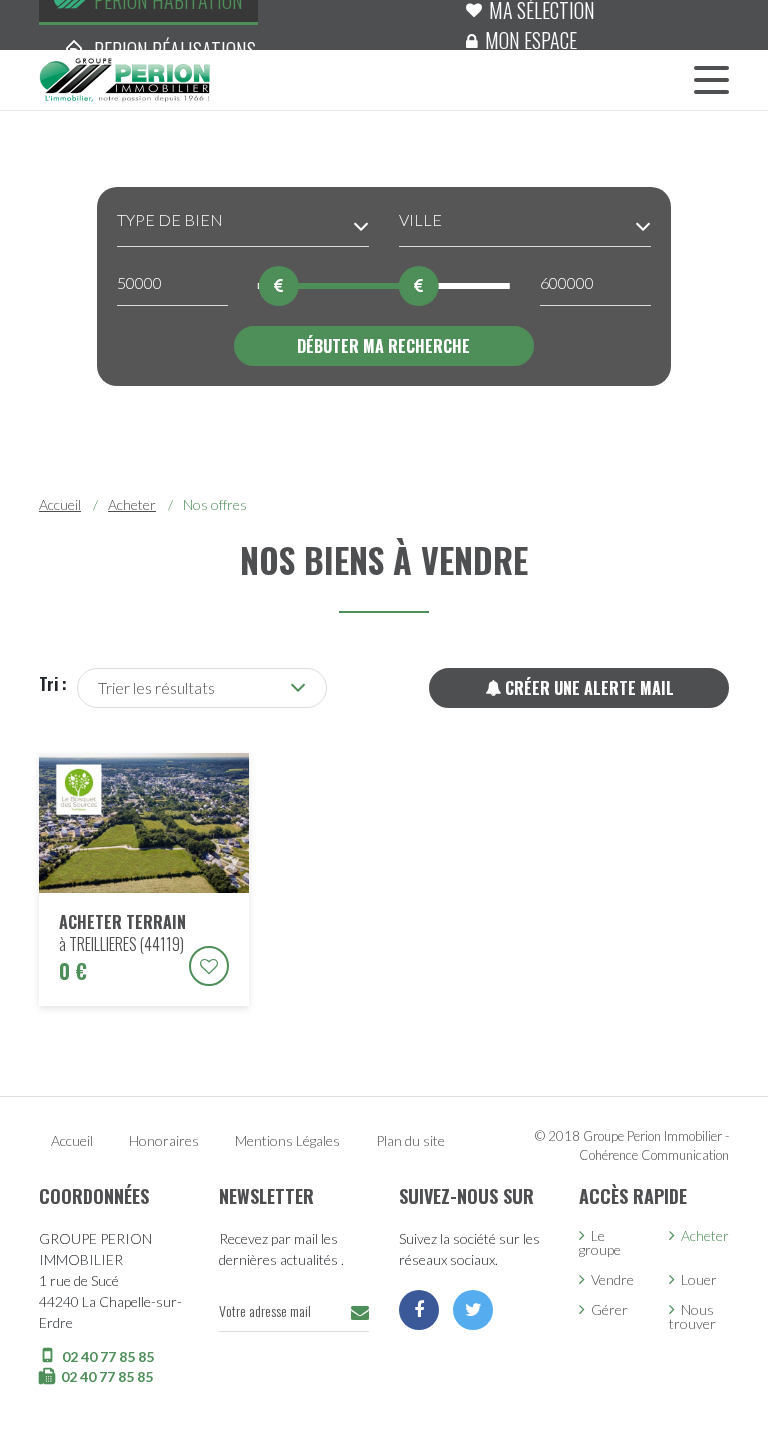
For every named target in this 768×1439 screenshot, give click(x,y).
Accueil (60, 504)
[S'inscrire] (360, 1312)
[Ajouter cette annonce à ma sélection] (209, 966)
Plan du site (410, 1140)
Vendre (612, 1279)
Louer (699, 1279)
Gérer (609, 1310)
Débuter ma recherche (383, 346)
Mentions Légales (287, 1140)
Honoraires (164, 1140)
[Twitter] (473, 1310)
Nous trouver (692, 1316)
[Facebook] (419, 1310)
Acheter (132, 504)
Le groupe (600, 1242)
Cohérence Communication (654, 1155)
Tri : (53, 684)
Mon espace (531, 40)
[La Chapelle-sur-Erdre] (124, 78)
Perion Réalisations (175, 50)
